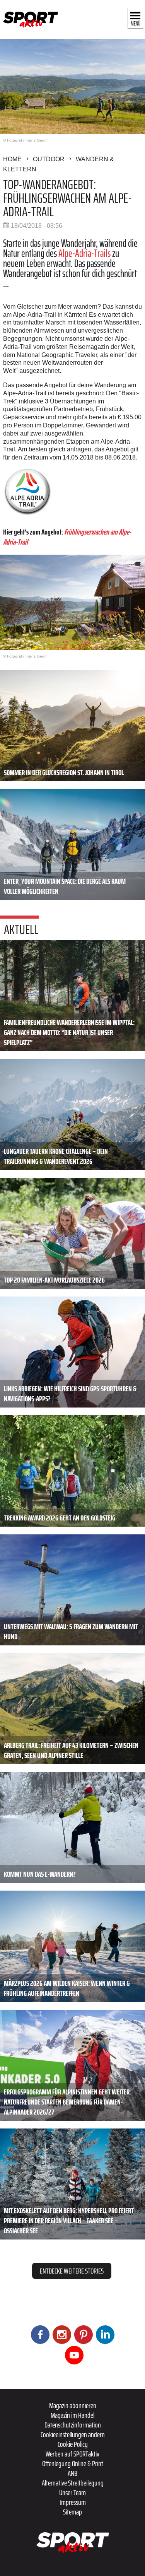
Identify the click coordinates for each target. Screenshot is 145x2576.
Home (12, 159)
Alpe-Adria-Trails (84, 253)
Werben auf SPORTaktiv (72, 2454)
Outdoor (49, 159)
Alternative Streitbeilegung (73, 2483)
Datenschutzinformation (73, 2425)
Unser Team (72, 2492)
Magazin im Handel (72, 2415)
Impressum (73, 2502)
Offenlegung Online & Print (73, 2463)
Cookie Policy (73, 2444)
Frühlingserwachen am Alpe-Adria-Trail (67, 537)
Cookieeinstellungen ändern (73, 2434)
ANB (72, 2473)
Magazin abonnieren (73, 2405)
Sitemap (72, 2512)
